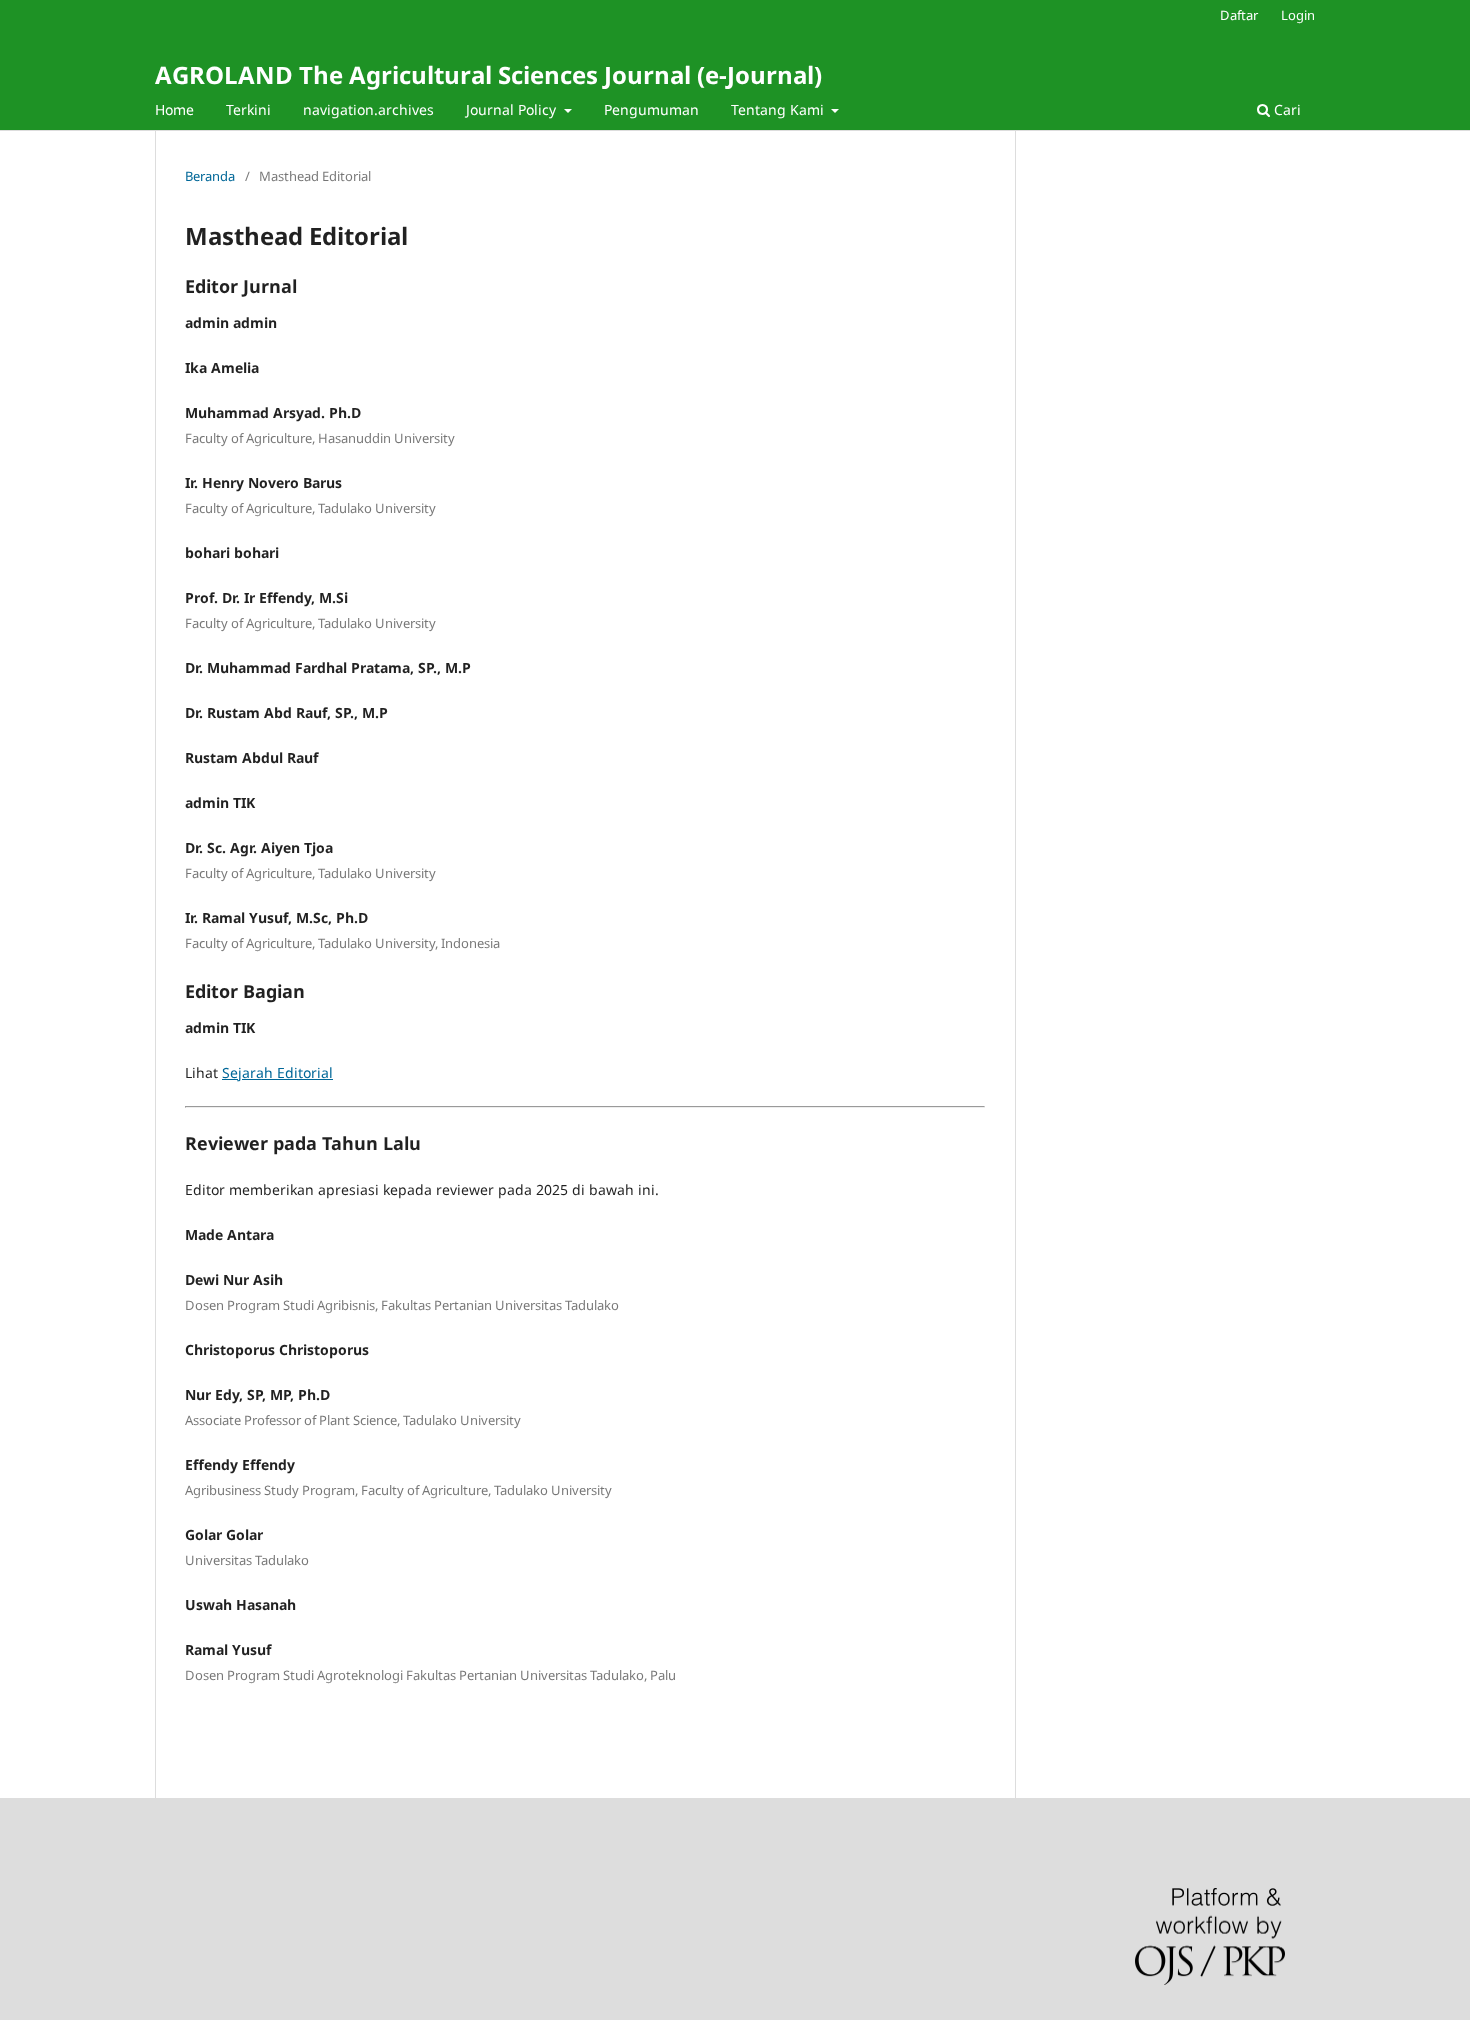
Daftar (1239, 15)
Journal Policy (513, 109)
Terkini (248, 109)
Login (1298, 15)
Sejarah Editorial (277, 1072)
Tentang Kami (779, 109)
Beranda (210, 176)
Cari (1285, 109)
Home (174, 109)
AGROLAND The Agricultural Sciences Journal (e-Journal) (488, 74)
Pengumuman (651, 109)
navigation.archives (368, 109)
